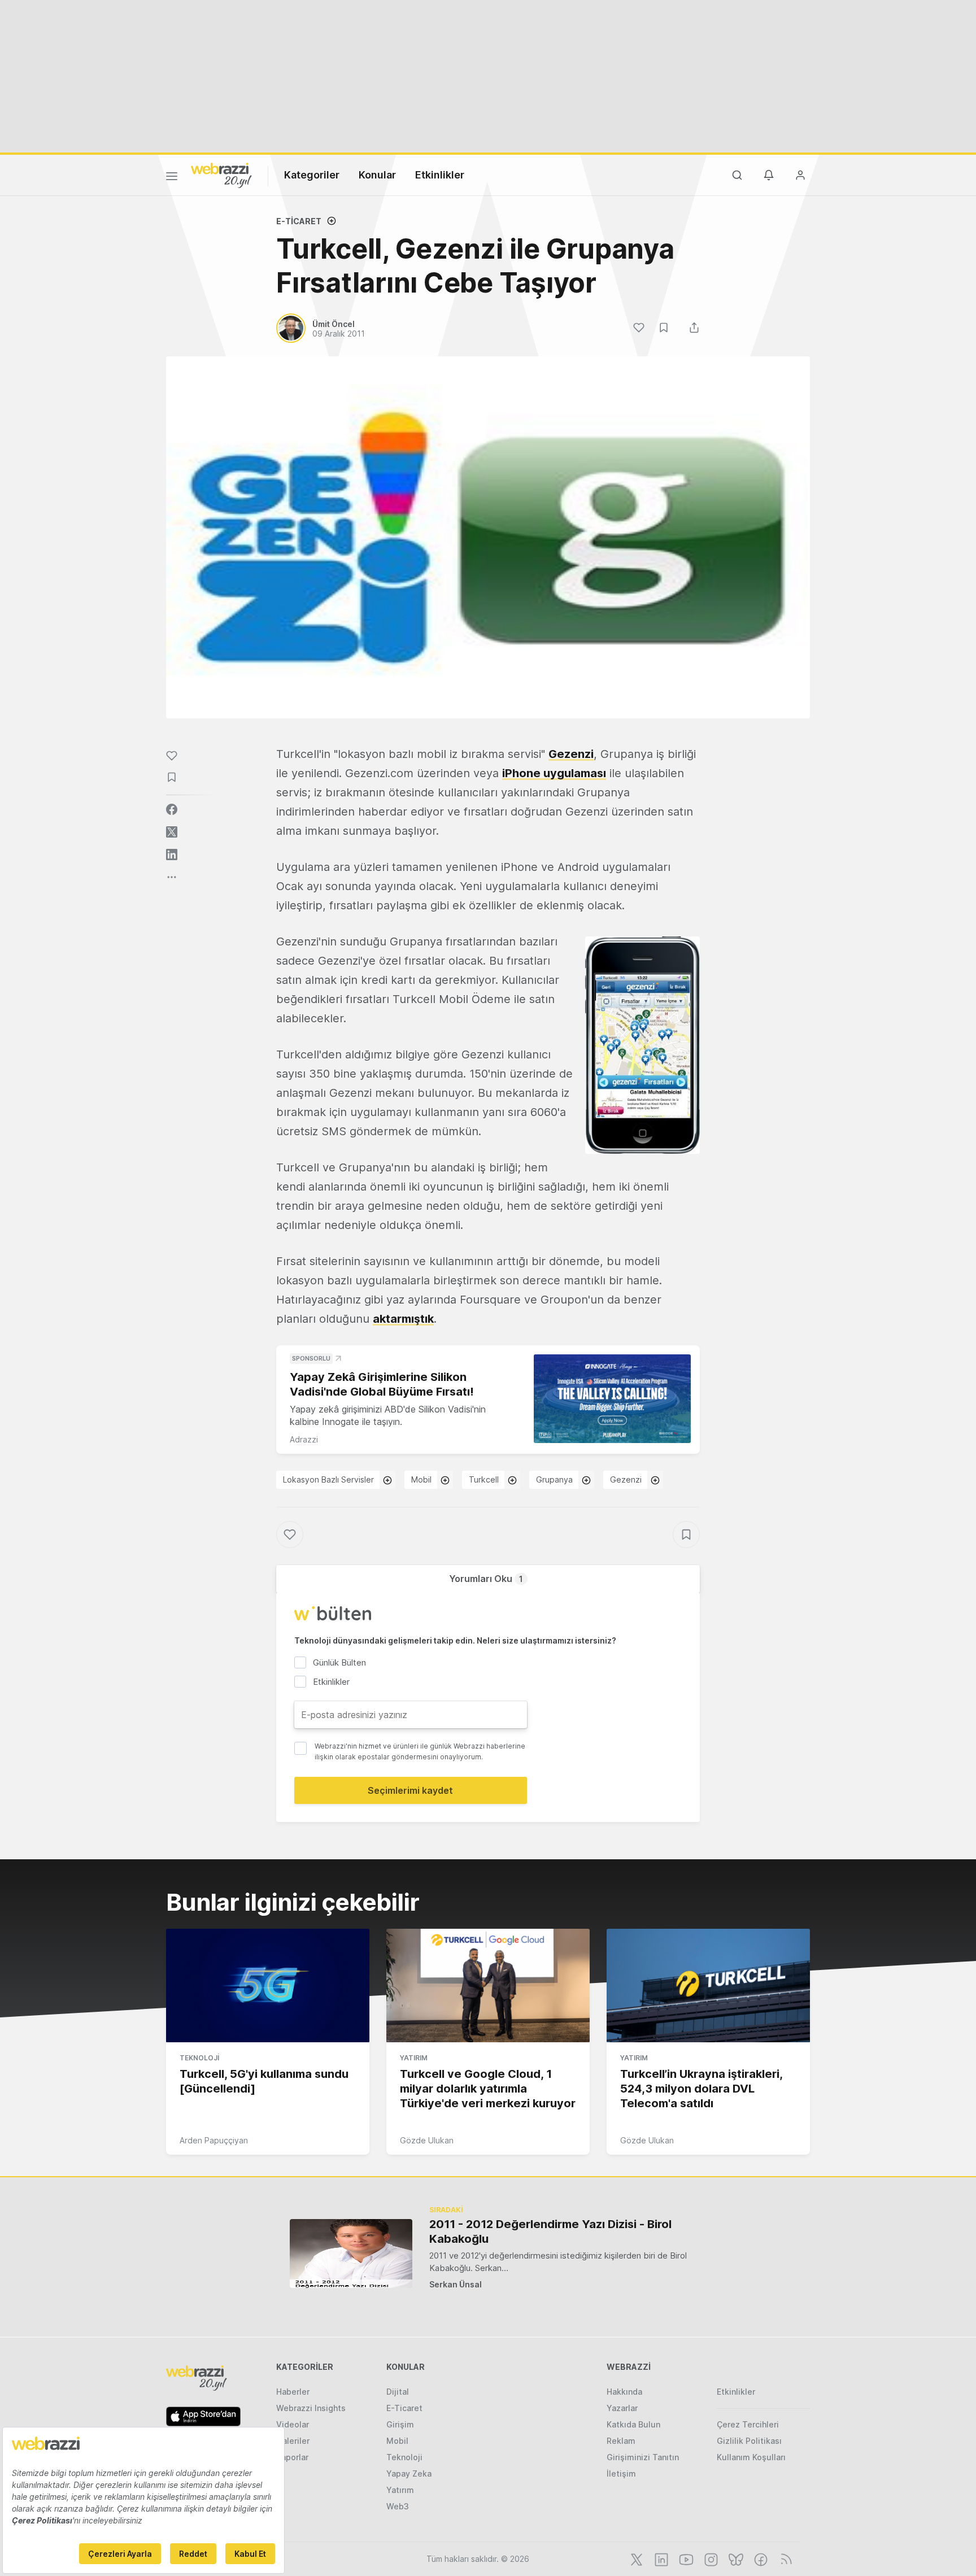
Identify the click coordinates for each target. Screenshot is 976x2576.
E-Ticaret (299, 221)
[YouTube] (685, 2558)
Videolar (293, 2424)
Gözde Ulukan (427, 2140)
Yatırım (414, 2058)
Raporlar (292, 2457)
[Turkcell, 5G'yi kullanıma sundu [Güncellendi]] (268, 1986)
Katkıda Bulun (633, 2424)
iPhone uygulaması (554, 773)
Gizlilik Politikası (749, 2441)
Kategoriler (312, 175)
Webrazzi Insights (311, 2408)
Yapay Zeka (409, 2473)
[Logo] (221, 175)
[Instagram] (710, 2558)
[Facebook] (760, 2558)
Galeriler (293, 2441)
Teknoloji (199, 2058)
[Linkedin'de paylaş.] (172, 855)
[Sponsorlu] (612, 1399)
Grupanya (554, 1479)
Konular (377, 175)
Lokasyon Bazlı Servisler (328, 1479)
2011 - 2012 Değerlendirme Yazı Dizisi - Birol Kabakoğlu (550, 2231)
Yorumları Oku (486, 1579)
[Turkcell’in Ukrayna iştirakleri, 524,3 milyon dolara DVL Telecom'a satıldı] (708, 1986)
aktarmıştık (403, 1319)
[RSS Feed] (784, 2558)
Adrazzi (304, 1439)
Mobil (421, 1479)
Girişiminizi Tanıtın (643, 2457)
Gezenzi (571, 754)
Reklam (621, 2441)
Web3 (398, 2506)
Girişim (400, 2424)
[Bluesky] (735, 2558)
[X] (635, 2558)
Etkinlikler (440, 175)
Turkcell (484, 1479)
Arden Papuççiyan (214, 2140)
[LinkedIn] (660, 2558)
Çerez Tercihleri (748, 2424)
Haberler (293, 2392)
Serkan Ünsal (456, 2284)
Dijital (398, 2392)
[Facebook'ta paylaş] (172, 809)
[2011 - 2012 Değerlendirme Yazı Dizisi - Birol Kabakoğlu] (351, 2253)
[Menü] (172, 178)
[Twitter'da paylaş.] (172, 832)
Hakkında (624, 2392)
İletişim (621, 2473)
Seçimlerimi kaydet (410, 1790)
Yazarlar (622, 2408)
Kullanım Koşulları (751, 2457)
